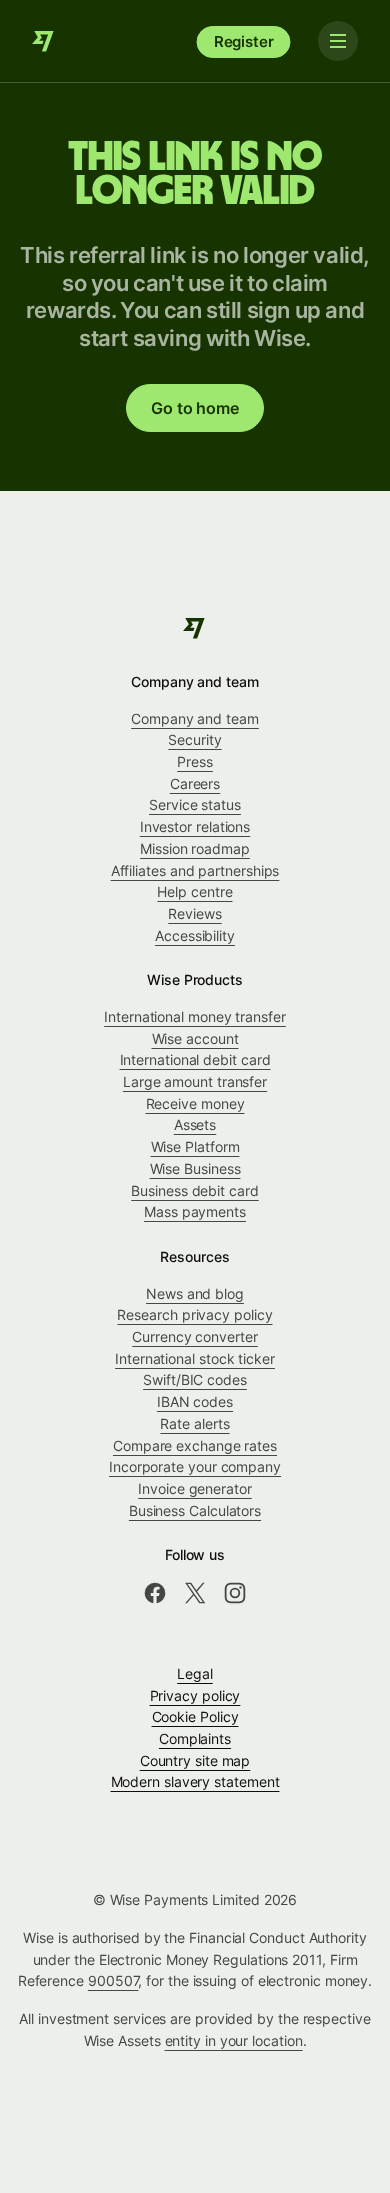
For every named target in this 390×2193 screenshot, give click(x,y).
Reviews (194, 913)
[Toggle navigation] (338, 41)
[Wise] (44, 41)
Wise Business (195, 1168)
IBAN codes (195, 1401)
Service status (195, 804)
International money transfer (195, 1016)
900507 (113, 1980)
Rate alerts (194, 1423)
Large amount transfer (195, 1081)
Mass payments (195, 1211)
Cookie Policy (195, 1716)
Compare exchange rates (195, 1445)
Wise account (195, 1038)
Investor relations (195, 826)
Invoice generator (195, 1488)
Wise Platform (195, 1146)
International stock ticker (195, 1358)
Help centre (194, 891)
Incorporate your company (195, 1466)
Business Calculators (195, 1510)
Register (244, 41)
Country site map (195, 1760)
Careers (195, 783)
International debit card (195, 1059)
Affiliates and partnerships (195, 870)
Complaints (195, 1738)
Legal (195, 1673)
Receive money (195, 1103)
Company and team (195, 718)
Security (194, 739)
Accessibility (195, 935)
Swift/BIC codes (195, 1379)
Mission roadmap (195, 848)
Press (195, 761)
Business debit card (194, 1190)
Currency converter (195, 1336)
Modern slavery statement (195, 1781)
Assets (195, 1124)
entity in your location (234, 2040)
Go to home (194, 408)
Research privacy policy (194, 1314)
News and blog (195, 1293)
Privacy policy (195, 1695)
